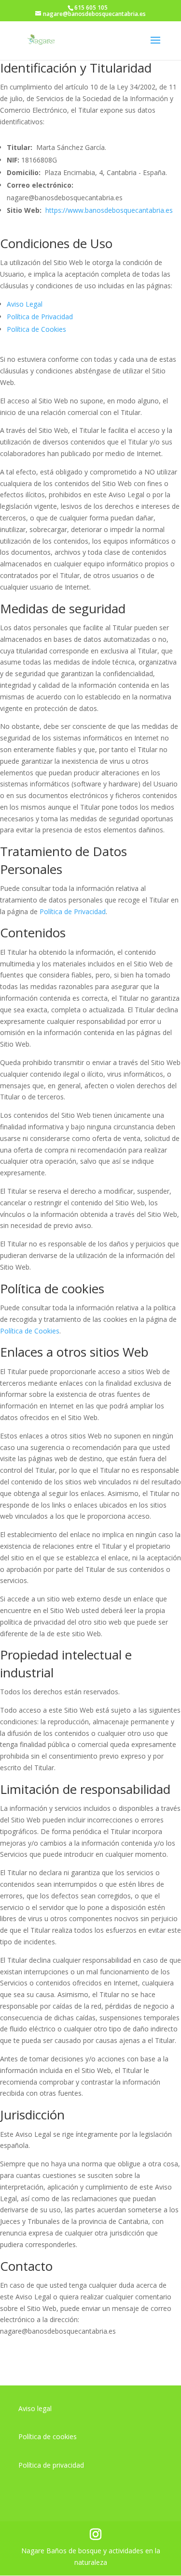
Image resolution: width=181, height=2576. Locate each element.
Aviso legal (35, 2408)
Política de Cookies (36, 329)
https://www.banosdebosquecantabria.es (109, 210)
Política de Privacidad (40, 317)
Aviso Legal (25, 304)
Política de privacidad (51, 2465)
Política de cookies (48, 2436)
